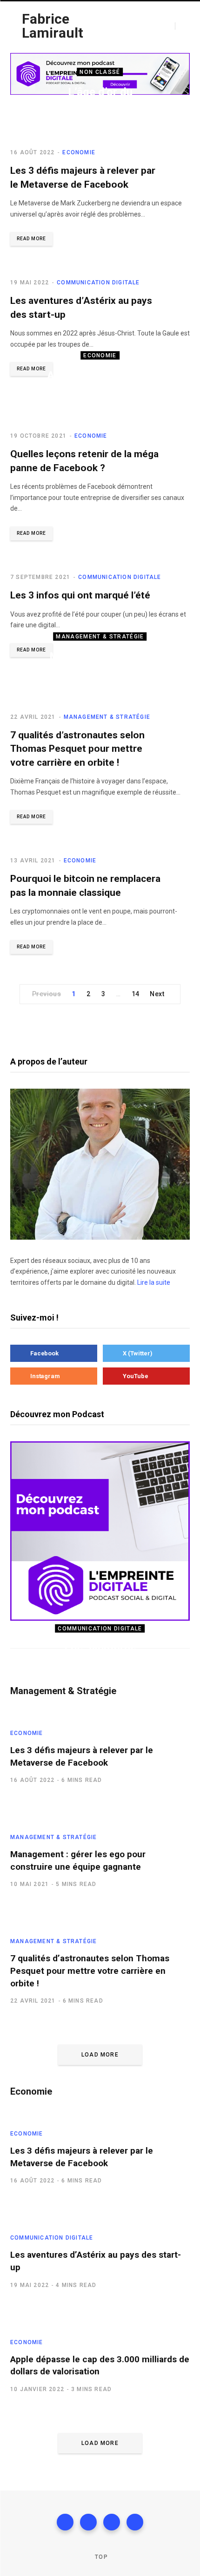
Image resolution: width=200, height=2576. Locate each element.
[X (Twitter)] (88, 2522)
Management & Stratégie (100, 637)
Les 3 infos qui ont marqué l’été (80, 595)
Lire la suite (154, 1282)
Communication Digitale (98, 283)
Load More (100, 2055)
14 (136, 994)
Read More (31, 239)
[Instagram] (112, 2522)
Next (157, 994)
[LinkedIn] (135, 2522)
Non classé (100, 72)
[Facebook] (65, 2522)
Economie (100, 355)
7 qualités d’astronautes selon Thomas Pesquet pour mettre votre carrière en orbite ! (77, 749)
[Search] (179, 26)
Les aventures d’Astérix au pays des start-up (100, 1664)
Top (100, 2557)
